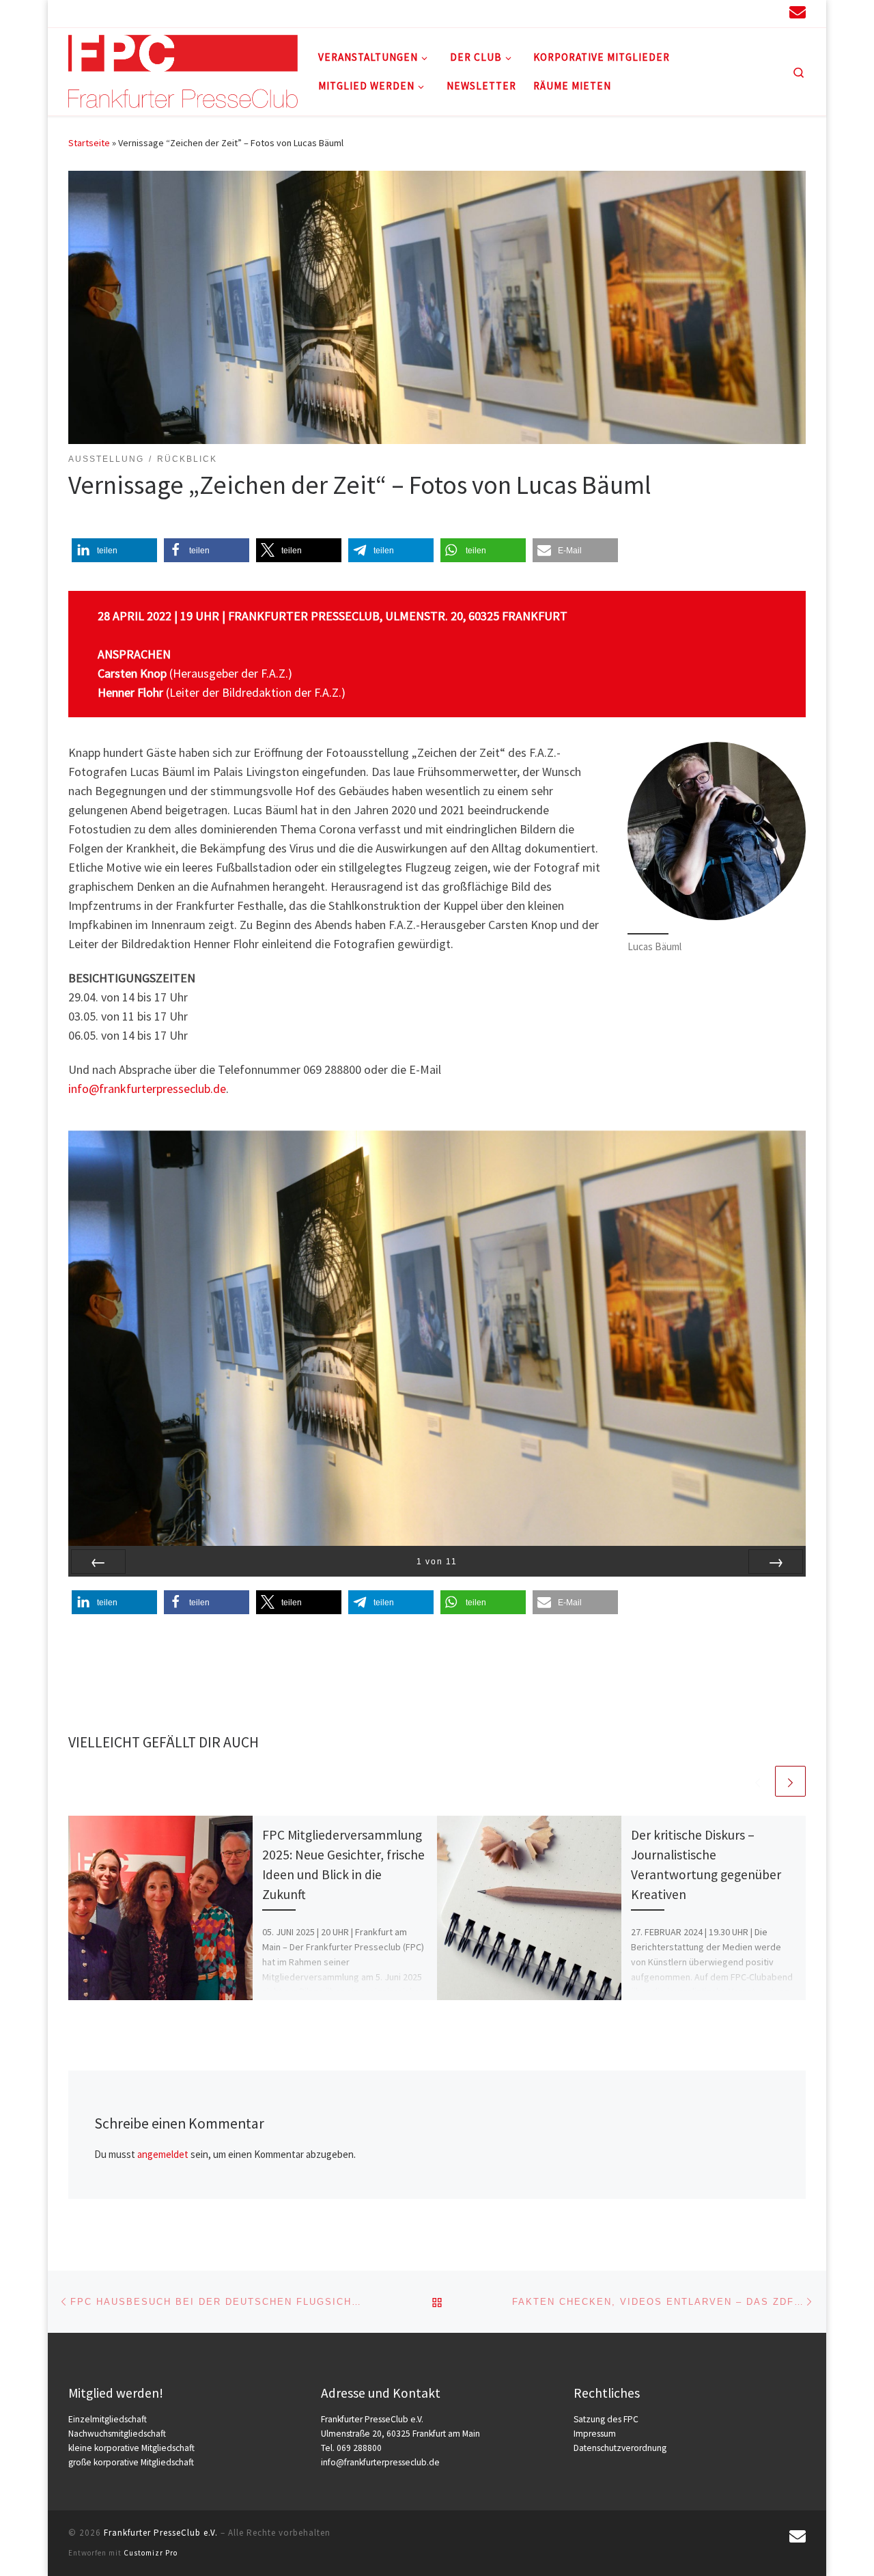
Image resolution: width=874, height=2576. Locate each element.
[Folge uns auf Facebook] (748, 13)
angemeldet (163, 2154)
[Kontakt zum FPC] (798, 12)
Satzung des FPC (606, 2419)
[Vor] (776, 1562)
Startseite (89, 143)
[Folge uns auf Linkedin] (700, 13)
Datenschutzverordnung (620, 2448)
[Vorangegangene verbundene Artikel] (758, 1781)
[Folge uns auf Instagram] (724, 13)
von (437, 1561)
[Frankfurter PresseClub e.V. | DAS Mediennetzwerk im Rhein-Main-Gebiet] (183, 69)
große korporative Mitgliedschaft (131, 2462)
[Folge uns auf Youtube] (772, 13)
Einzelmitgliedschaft (108, 2419)
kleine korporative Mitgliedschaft (131, 2448)
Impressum (595, 2434)
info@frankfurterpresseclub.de (147, 1089)
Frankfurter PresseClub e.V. (161, 2533)
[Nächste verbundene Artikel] (790, 1781)
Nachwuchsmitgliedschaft (117, 2434)
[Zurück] (98, 1562)
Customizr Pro (151, 2553)
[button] (114, 550)
